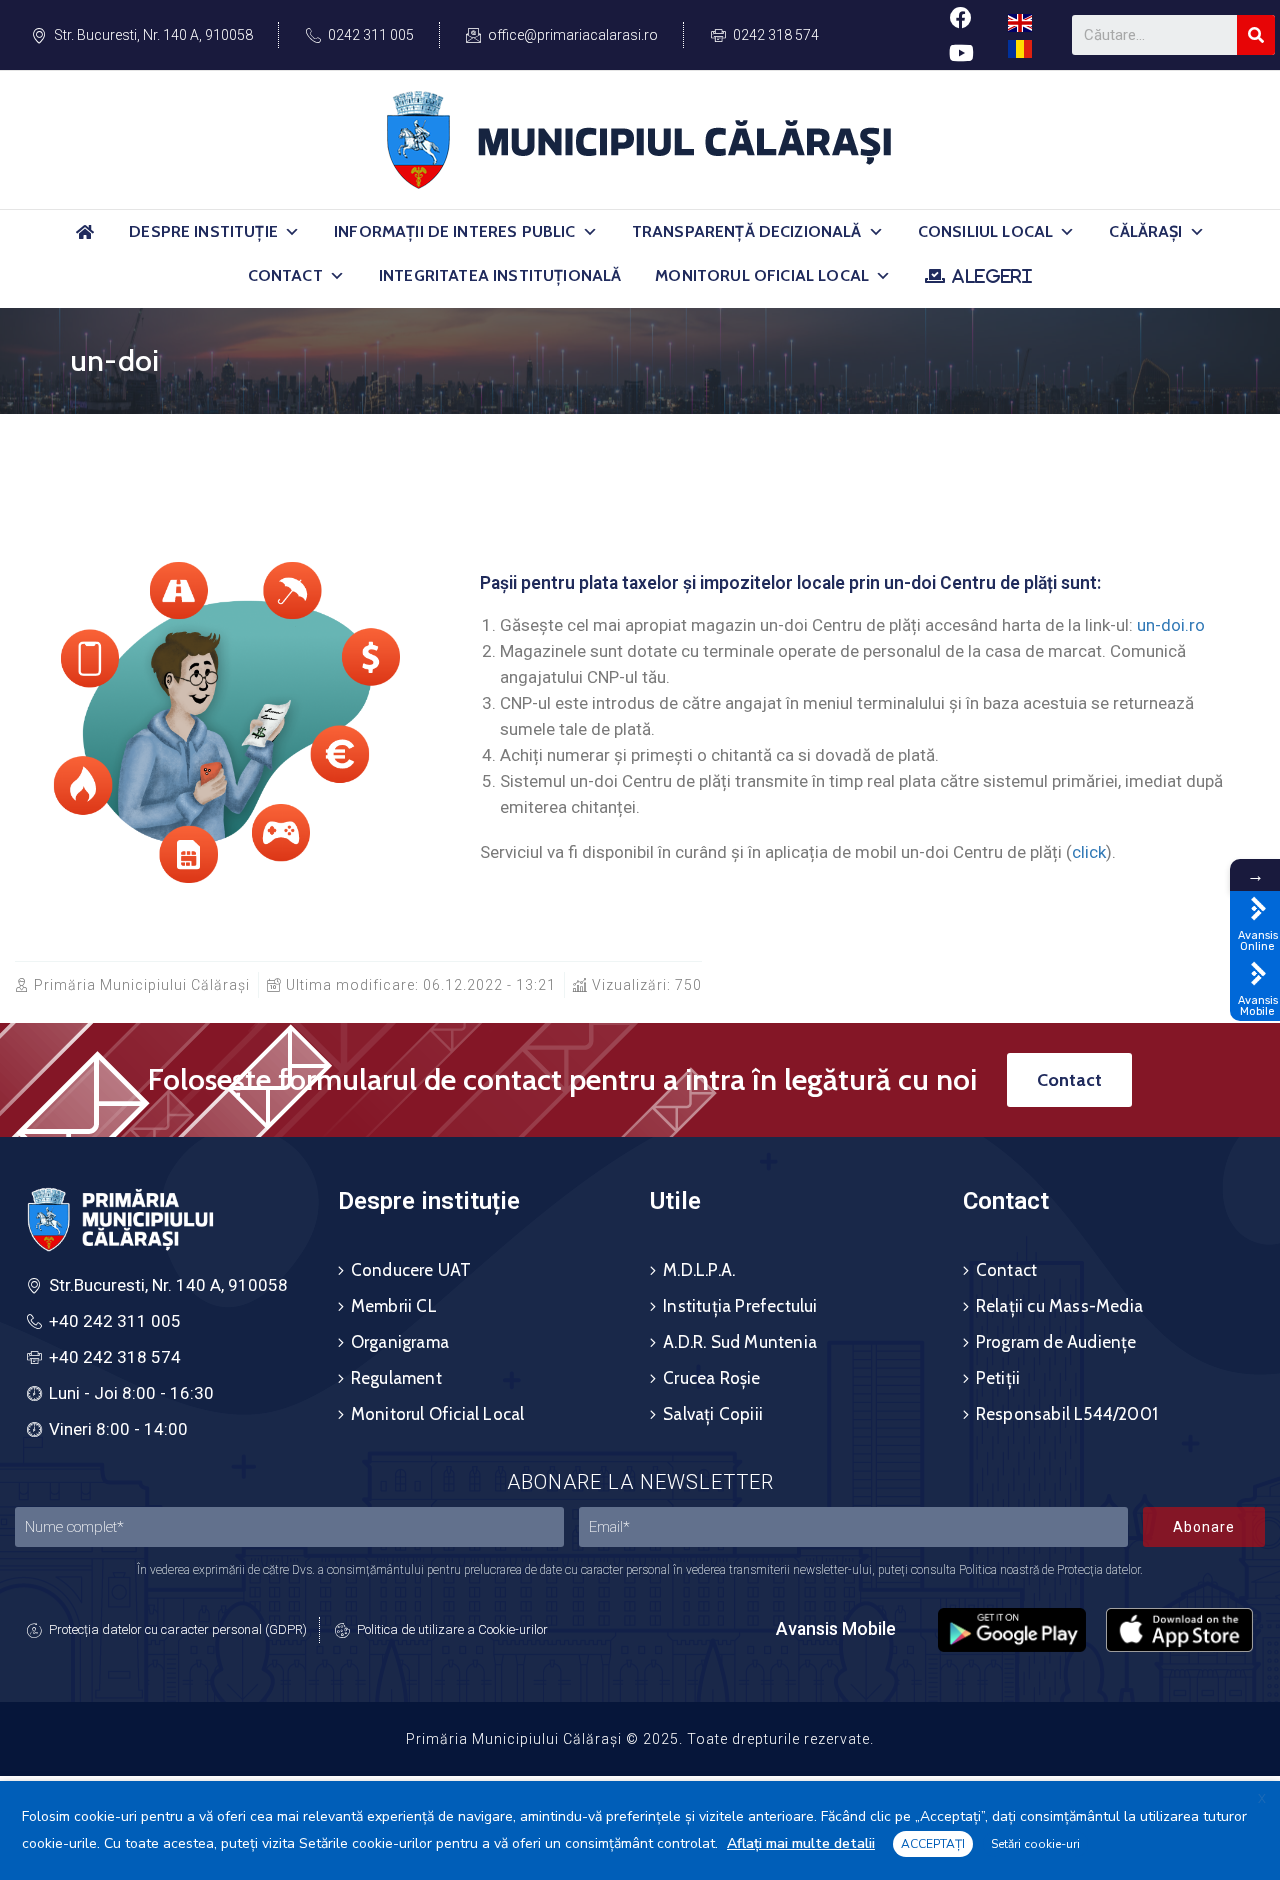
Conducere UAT (411, 1270)
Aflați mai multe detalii (801, 1843)
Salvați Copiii (713, 1414)
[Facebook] (960, 17)
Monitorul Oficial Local (762, 275)
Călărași (1145, 231)
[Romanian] (1021, 47)
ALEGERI (991, 276)
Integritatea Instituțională (500, 275)
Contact (285, 275)
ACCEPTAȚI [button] (933, 1844)
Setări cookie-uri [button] (1035, 1844)
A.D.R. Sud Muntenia (740, 1342)
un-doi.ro (1171, 625)
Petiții (998, 1378)
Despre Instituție (203, 231)
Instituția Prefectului (740, 1306)
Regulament (396, 1378)
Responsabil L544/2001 (1067, 1414)
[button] (292, 232)
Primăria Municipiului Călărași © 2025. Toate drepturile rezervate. (640, 1739)
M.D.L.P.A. (699, 1270)
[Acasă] (85, 240)
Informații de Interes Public (454, 231)
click (1089, 852)
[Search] (1256, 35)
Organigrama (400, 1342)
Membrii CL (394, 1306)
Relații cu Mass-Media (1059, 1306)
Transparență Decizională (747, 231)
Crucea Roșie (711, 1378)
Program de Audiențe (1056, 1342)
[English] (1021, 21)
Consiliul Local (985, 231)
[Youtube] (960, 52)
